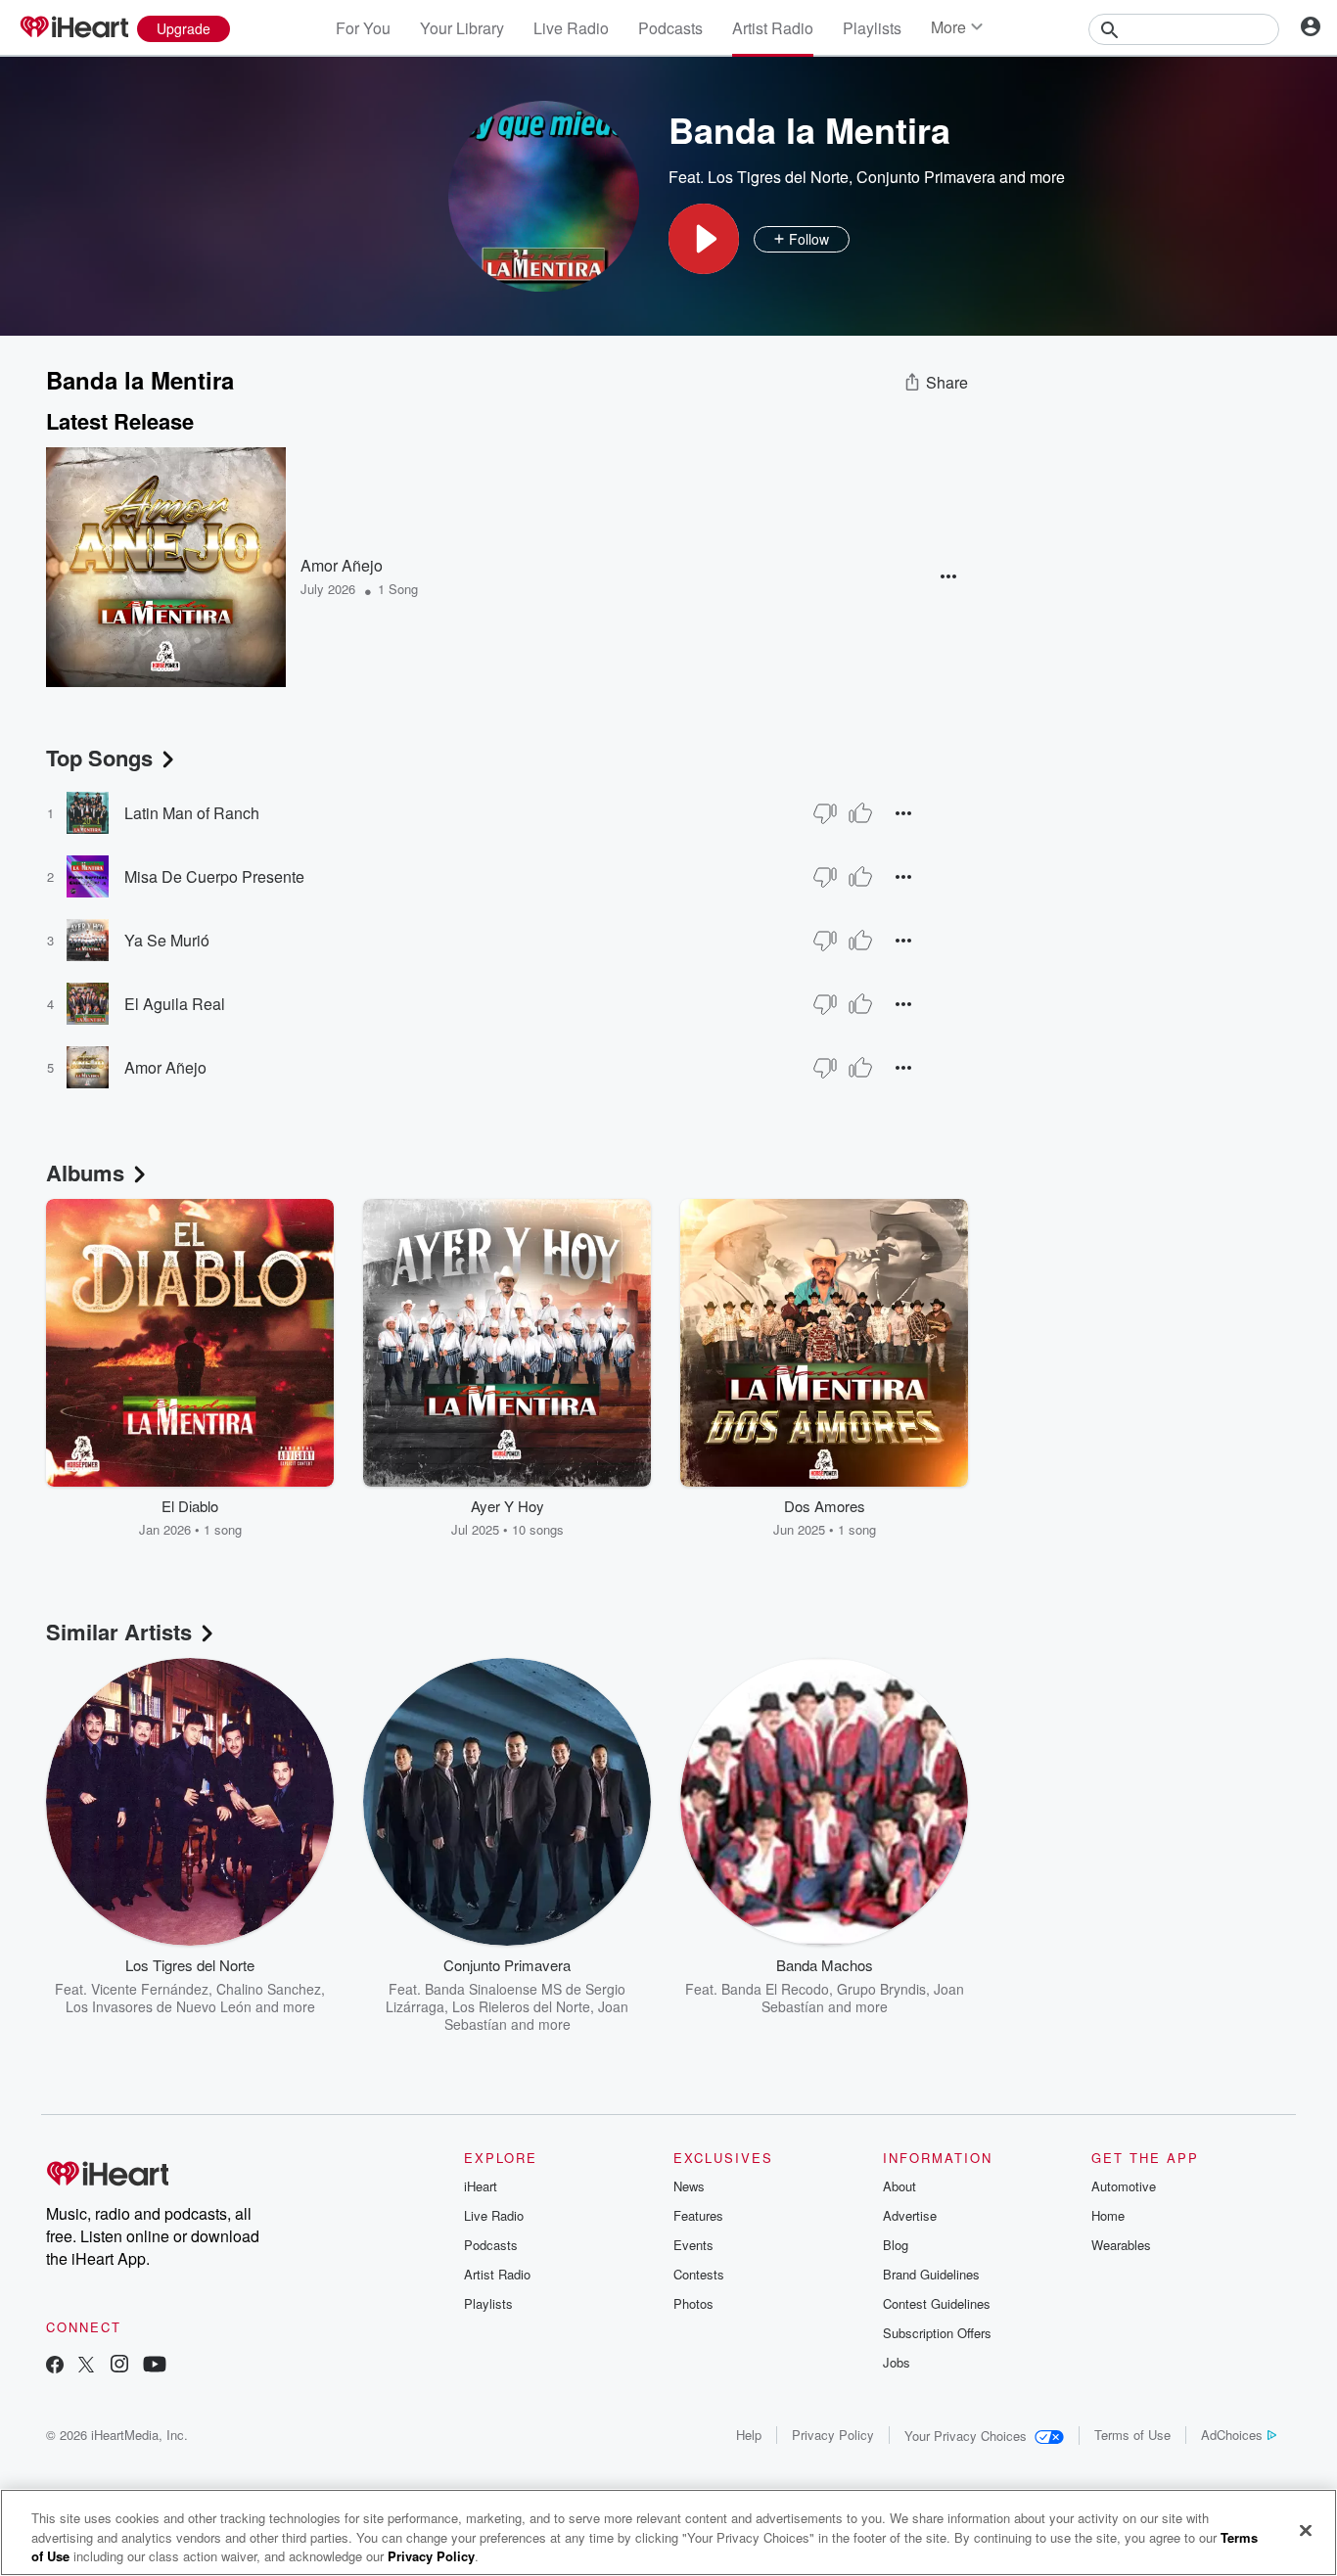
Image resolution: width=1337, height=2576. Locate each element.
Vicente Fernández (150, 1989)
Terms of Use (1132, 2435)
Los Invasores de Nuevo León (159, 2006)
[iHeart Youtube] (155, 2366)
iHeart (481, 2186)
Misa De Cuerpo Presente (214, 876)
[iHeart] (73, 28)
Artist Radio (773, 28)
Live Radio (571, 28)
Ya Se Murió (167, 940)
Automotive (1124, 2186)
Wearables (1121, 2245)
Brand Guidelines (931, 2274)
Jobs (897, 2362)
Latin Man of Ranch (192, 813)
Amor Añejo (342, 565)
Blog (896, 2245)
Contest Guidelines (937, 2303)
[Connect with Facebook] (55, 2366)
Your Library (462, 28)
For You (363, 28)
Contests (699, 2274)
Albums (85, 1173)
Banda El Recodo (775, 1989)
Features (698, 2215)
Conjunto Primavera (926, 177)
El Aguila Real (175, 1004)
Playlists (872, 28)
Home (1108, 2215)
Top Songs (99, 758)
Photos (693, 2303)
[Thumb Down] (825, 813)
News (689, 2186)
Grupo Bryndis (881, 1989)
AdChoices (1232, 2435)
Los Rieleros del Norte (521, 2006)
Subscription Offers (937, 2333)
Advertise (910, 2215)
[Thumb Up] (860, 813)
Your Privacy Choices (966, 2436)
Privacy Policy (833, 2435)
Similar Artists (119, 1632)
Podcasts (670, 28)
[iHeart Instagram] (119, 2366)
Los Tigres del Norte (778, 177)
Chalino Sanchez (269, 1989)
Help (749, 2435)
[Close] (1306, 2530)
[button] (704, 239)
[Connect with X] (86, 2366)
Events (693, 2245)
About (899, 2186)
